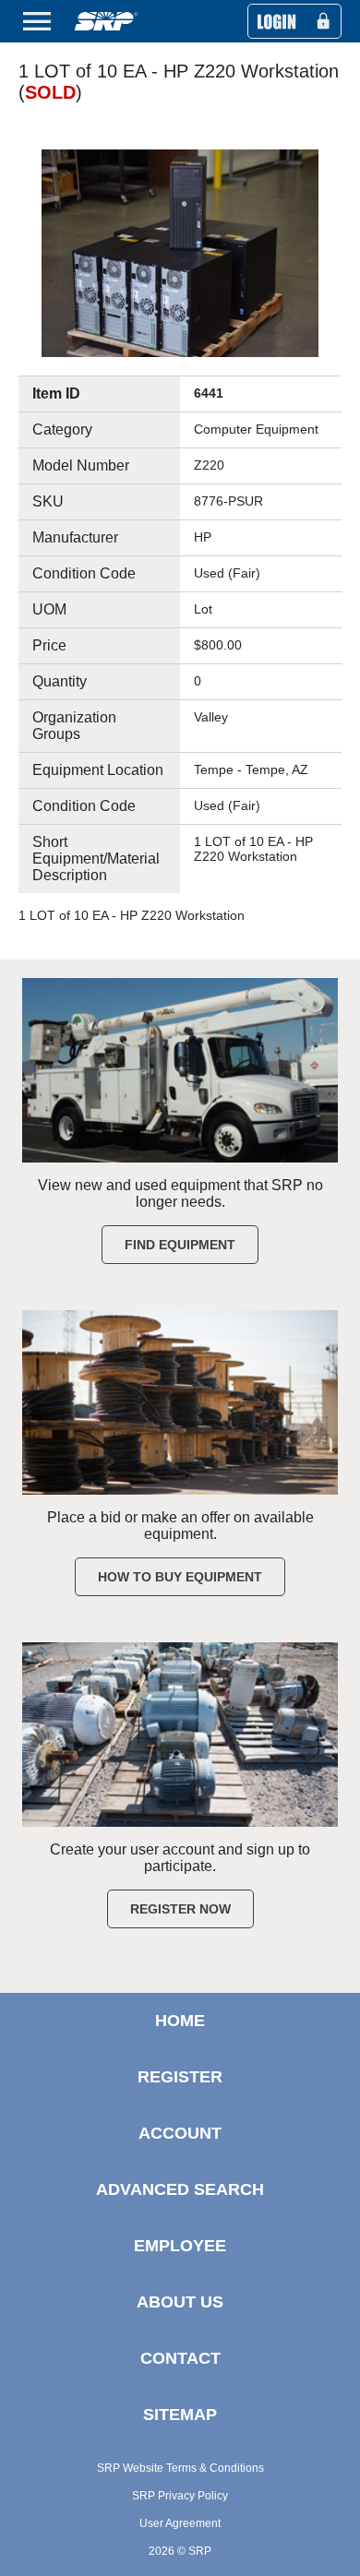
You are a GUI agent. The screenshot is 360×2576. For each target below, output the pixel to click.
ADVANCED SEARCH (180, 2189)
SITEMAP (180, 2415)
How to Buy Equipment (180, 1577)
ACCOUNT (180, 2133)
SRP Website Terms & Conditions (180, 2468)
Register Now (180, 1909)
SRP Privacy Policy (180, 2496)
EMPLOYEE (180, 2246)
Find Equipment (180, 1245)
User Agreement (180, 2523)
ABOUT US (180, 2302)
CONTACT (180, 2358)
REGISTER (180, 2077)
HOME (180, 2021)
